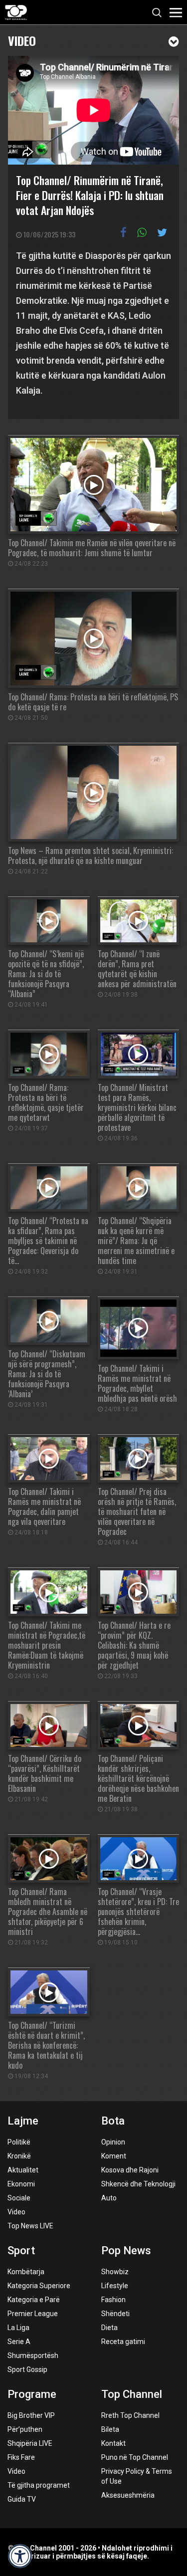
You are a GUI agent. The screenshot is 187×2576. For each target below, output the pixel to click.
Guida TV (22, 2499)
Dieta (109, 2328)
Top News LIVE (30, 2226)
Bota (113, 2121)
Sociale (19, 2198)
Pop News (126, 2251)
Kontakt (113, 2443)
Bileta (110, 2429)
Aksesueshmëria (128, 2495)
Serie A (19, 2342)
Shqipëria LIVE (30, 2443)
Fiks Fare (21, 2457)
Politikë (19, 2142)
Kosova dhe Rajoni (130, 2170)
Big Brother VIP (31, 2415)
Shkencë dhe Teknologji (138, 2184)
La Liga (18, 2328)
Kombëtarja (26, 2272)
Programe (32, 2394)
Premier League (33, 2314)
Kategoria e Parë (34, 2300)
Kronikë (19, 2156)
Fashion (113, 2300)
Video (22, 40)
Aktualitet (23, 2170)
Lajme (23, 2121)
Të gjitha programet (39, 2485)
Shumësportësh (33, 2356)
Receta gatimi (123, 2342)
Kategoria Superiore (39, 2286)
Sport (21, 2251)
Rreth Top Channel (130, 2415)
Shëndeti (115, 2314)
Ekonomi (21, 2184)
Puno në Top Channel (135, 2457)
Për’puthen (25, 2429)
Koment (114, 2156)
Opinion (113, 2142)
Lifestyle (115, 2286)
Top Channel (132, 2394)
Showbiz (115, 2272)
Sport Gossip (27, 2369)
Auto (109, 2198)
